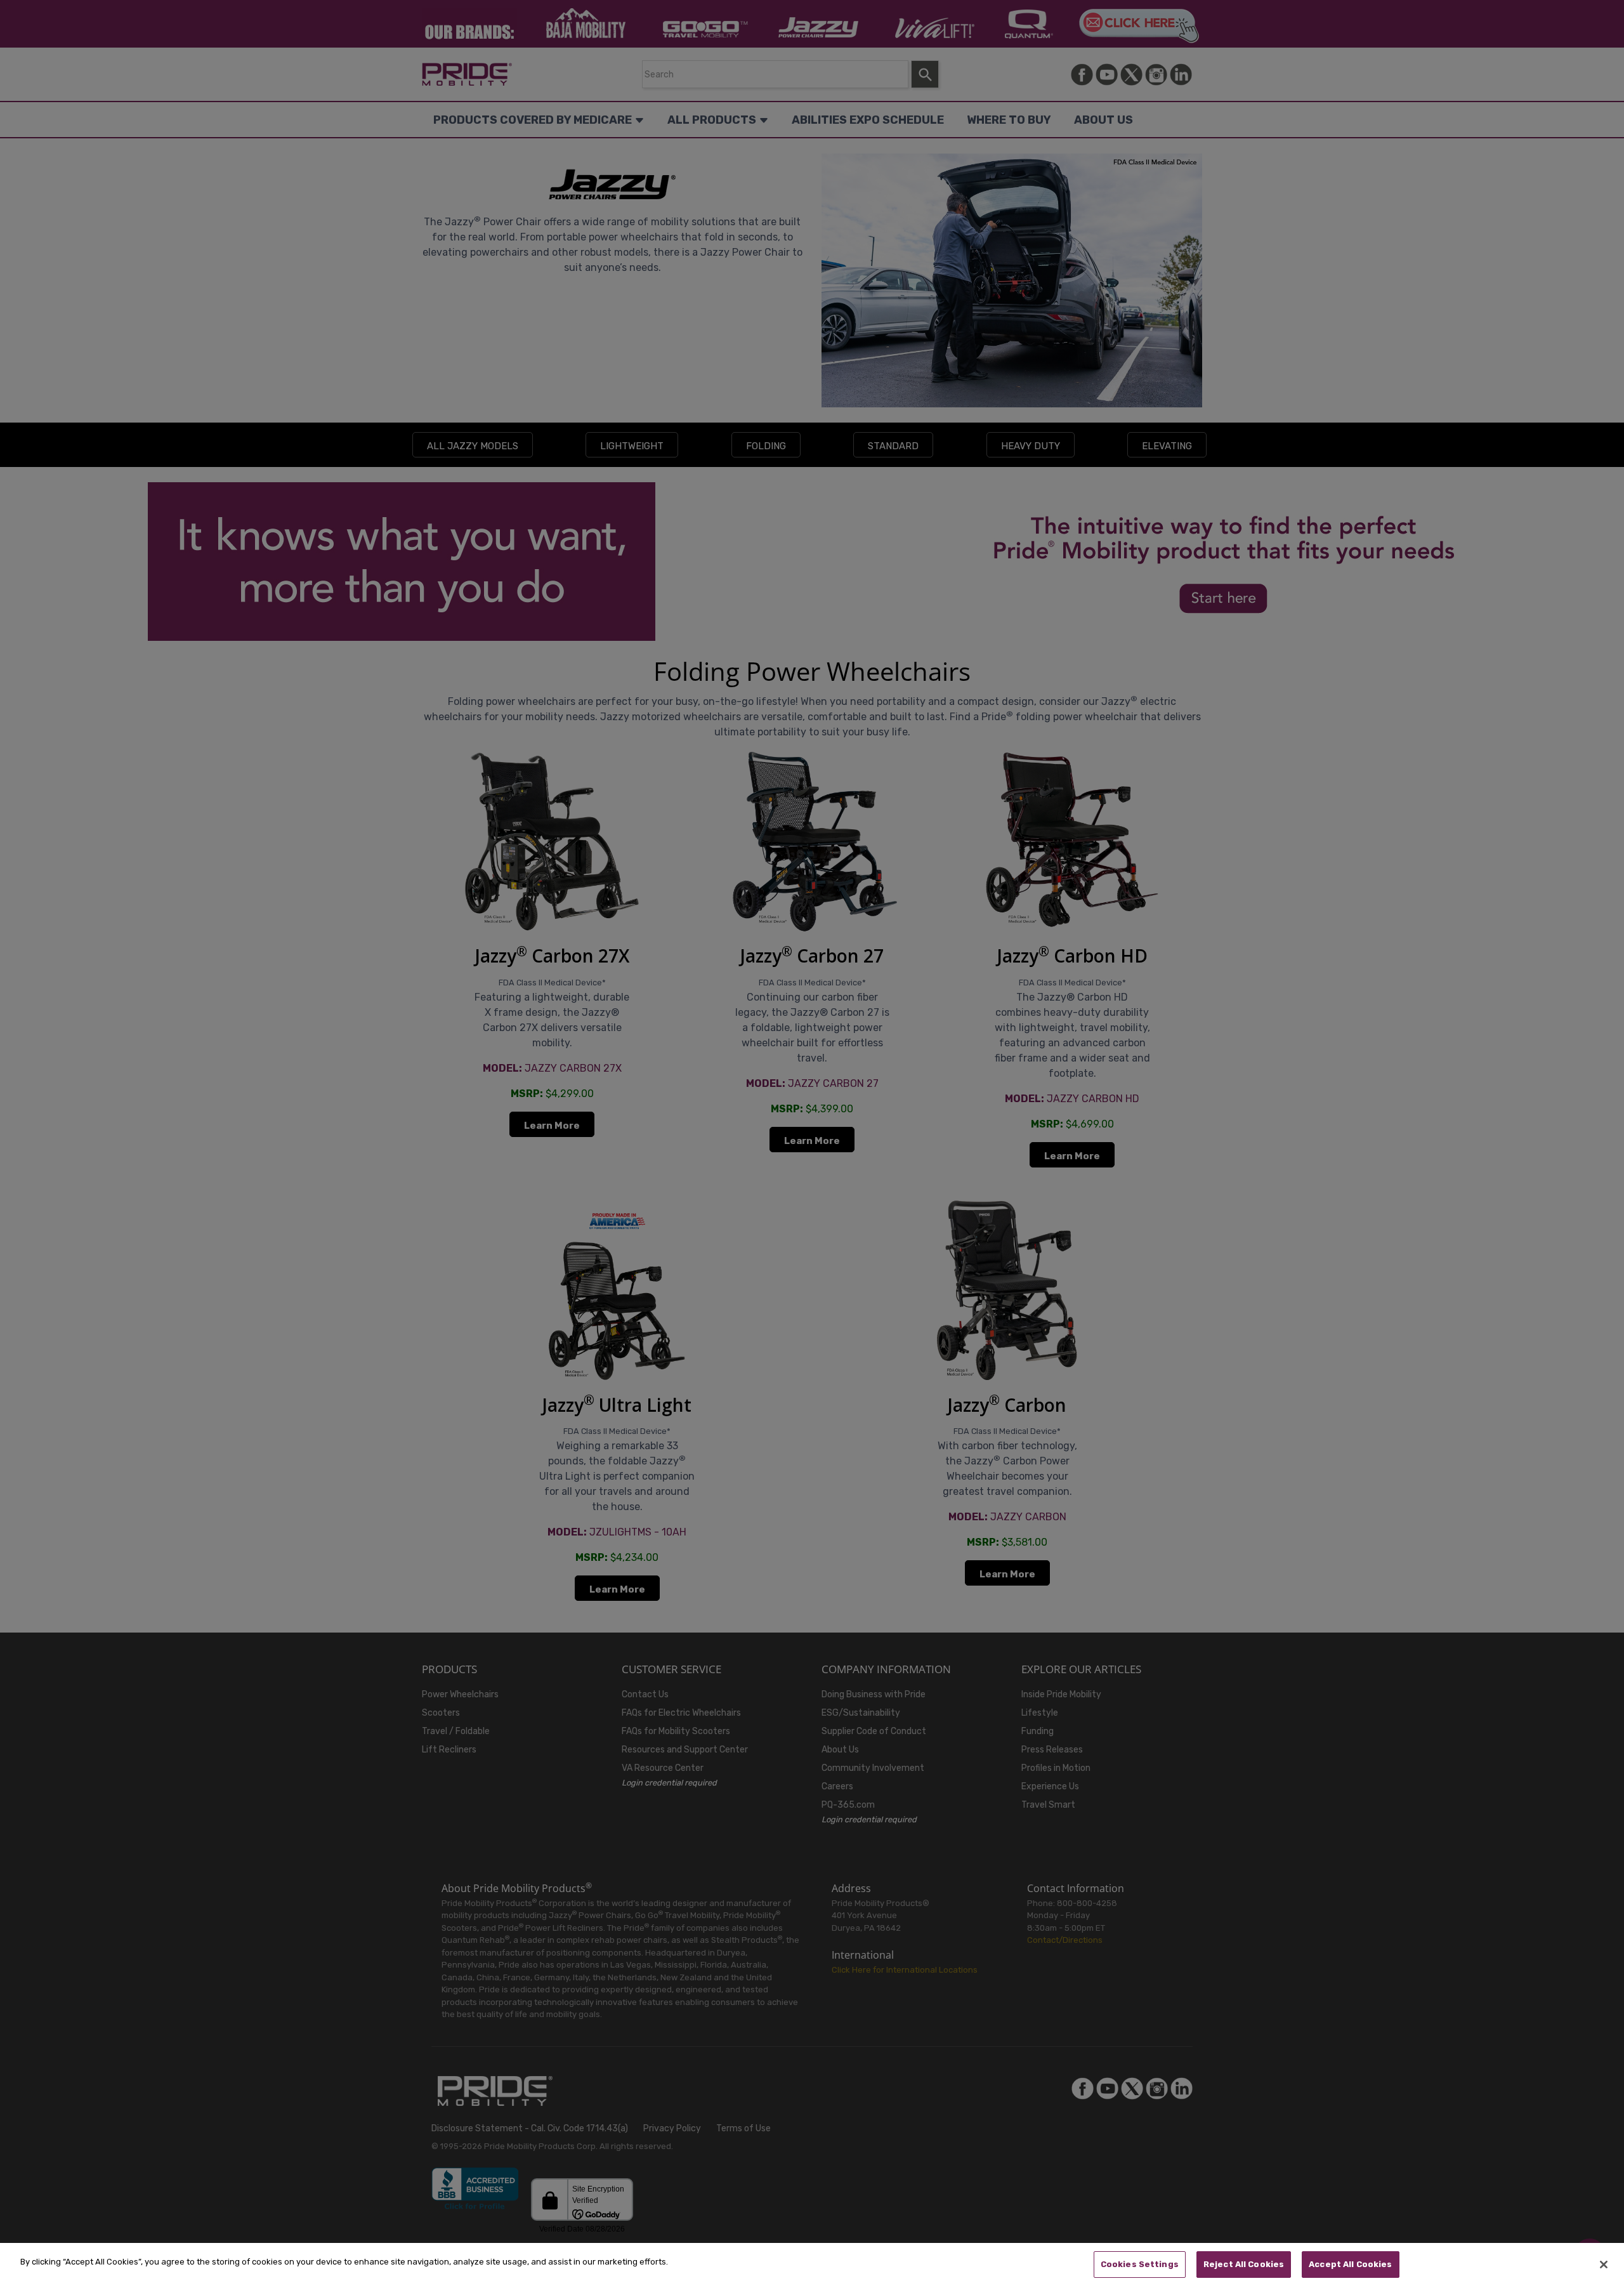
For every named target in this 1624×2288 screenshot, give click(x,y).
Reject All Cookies (1244, 2264)
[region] (812, 2265)
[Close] (1604, 2265)
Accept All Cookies (1350, 2264)
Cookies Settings (1140, 2264)
